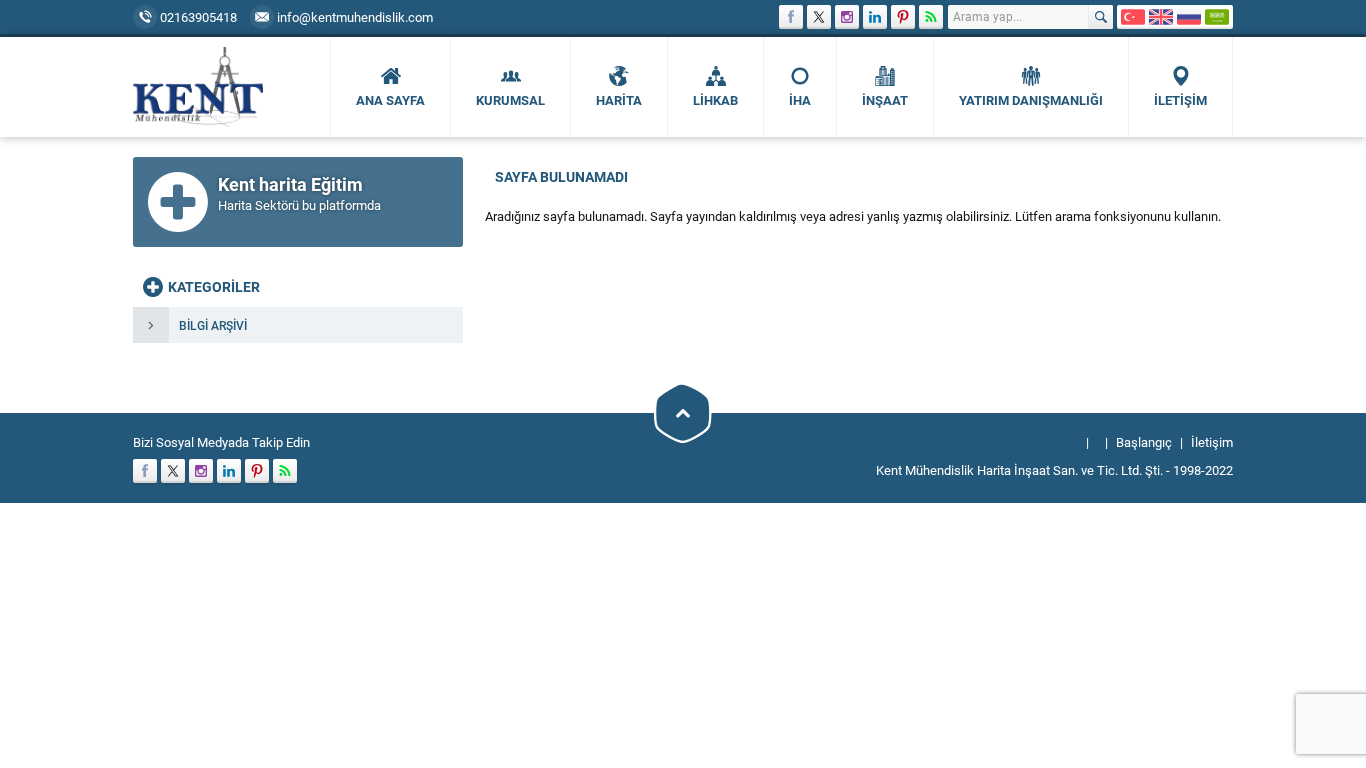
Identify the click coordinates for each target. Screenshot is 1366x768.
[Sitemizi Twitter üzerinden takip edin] (819, 17)
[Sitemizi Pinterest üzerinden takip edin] (903, 17)
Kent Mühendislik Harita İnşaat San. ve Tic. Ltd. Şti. (1019, 470)
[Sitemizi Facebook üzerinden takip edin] (791, 17)
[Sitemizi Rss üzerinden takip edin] (931, 17)
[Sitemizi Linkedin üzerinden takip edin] (875, 17)
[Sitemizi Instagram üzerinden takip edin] (847, 17)
